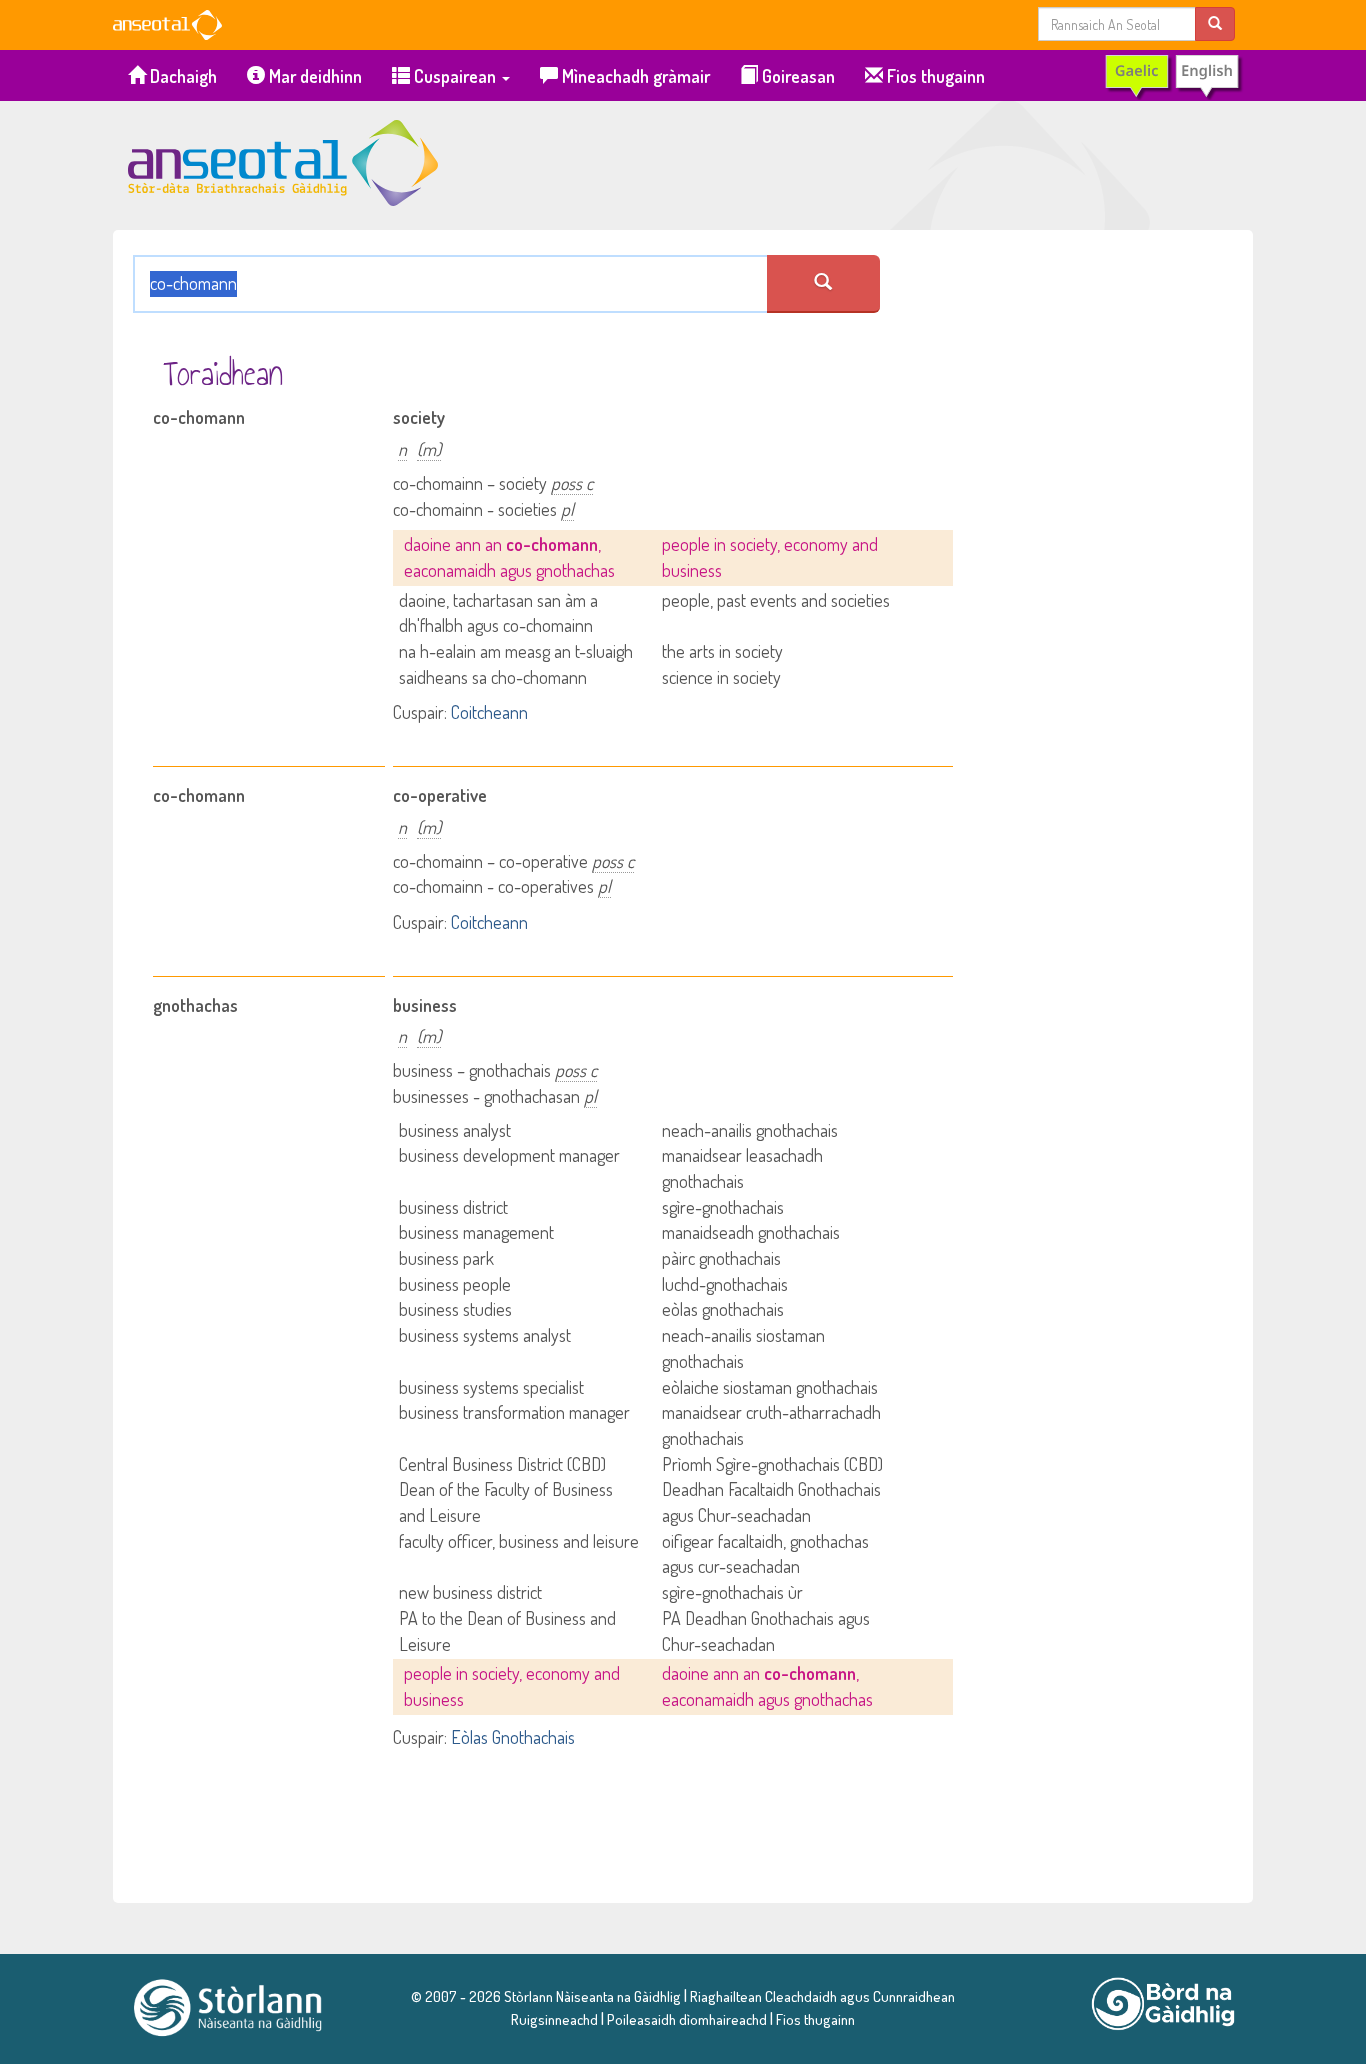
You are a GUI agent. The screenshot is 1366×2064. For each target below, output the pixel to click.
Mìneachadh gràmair (634, 76)
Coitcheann (489, 712)
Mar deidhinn (313, 76)
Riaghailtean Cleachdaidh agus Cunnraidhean (821, 1996)
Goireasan (796, 76)
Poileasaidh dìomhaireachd (687, 2019)
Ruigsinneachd (554, 2019)
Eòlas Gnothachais (513, 1737)
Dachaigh (181, 76)
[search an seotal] (823, 284)
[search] (1215, 23)
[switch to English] (1172, 76)
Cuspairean (455, 76)
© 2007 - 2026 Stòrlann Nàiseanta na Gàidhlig (546, 1996)
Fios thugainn (934, 76)
